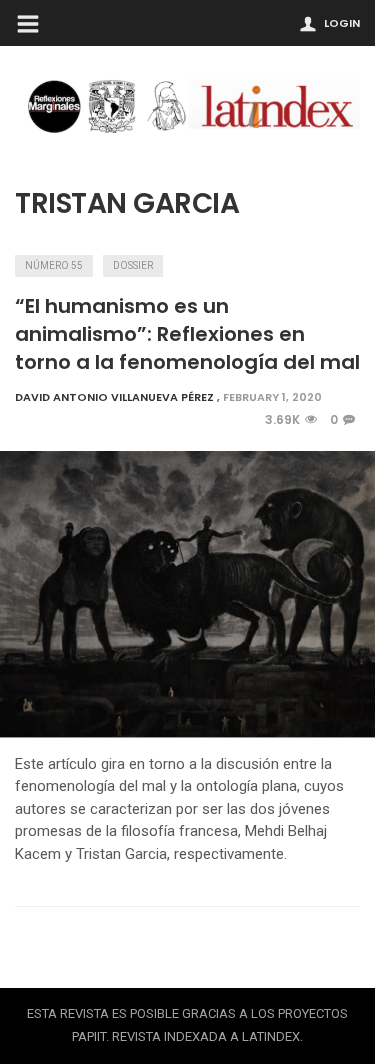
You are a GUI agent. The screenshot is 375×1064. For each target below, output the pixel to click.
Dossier (133, 265)
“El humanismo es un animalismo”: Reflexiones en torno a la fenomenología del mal (187, 334)
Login (342, 23)
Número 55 (54, 265)
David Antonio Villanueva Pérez (114, 397)
